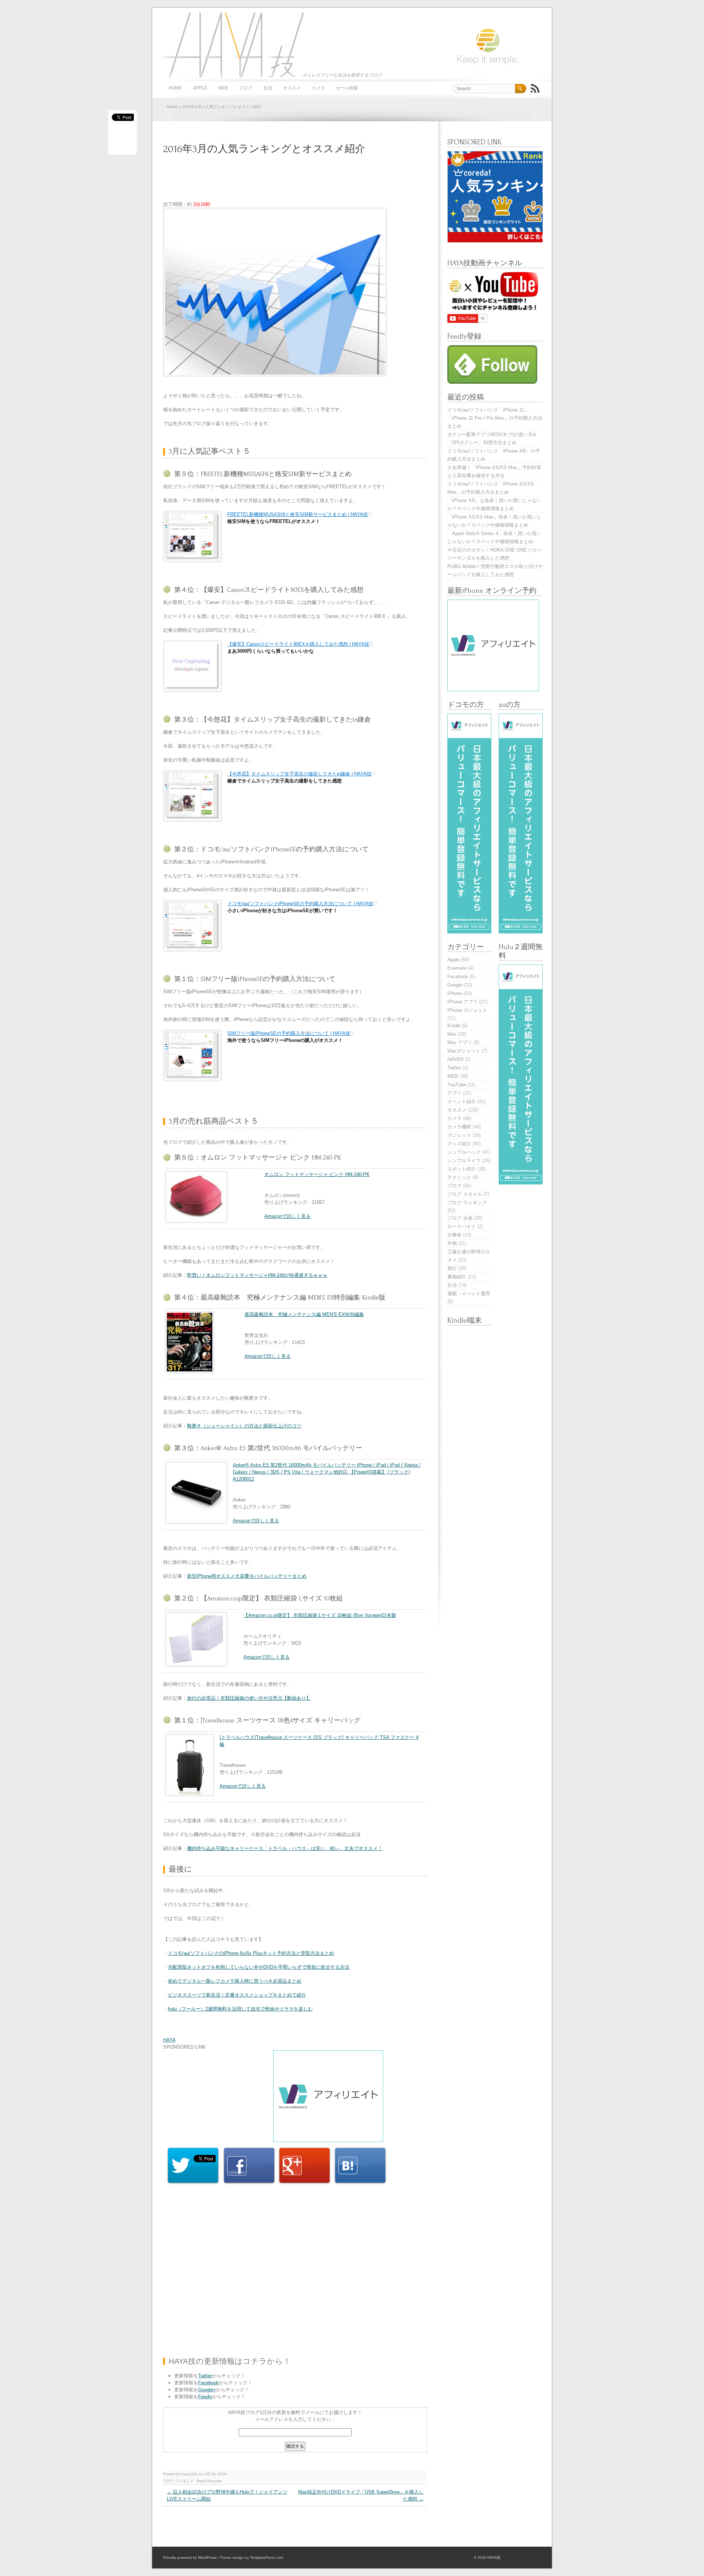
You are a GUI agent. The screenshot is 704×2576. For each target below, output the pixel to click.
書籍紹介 (457, 1277)
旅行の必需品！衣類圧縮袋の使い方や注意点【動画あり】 (249, 1698)
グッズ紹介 (459, 1144)
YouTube (457, 1085)
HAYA (169, 2040)
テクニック (459, 1177)
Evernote (457, 968)
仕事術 (454, 1235)
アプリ (454, 1093)
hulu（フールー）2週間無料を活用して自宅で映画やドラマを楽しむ (240, 2009)
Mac (452, 1034)
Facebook (208, 2383)
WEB (223, 88)
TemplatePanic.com (267, 2557)
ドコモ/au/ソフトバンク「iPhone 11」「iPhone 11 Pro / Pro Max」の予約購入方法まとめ (495, 418)
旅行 (452, 1268)
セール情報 (347, 88)
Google (455, 985)
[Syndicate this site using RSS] (535, 88)
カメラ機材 (459, 1127)
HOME (175, 88)
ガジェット (459, 1135)
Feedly (205, 2397)
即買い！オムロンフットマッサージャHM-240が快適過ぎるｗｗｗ (257, 1275)
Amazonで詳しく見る (287, 1216)
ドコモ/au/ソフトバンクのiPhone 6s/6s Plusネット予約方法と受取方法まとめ (251, 1953)
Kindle (454, 1026)
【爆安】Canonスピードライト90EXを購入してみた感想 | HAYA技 (298, 644)
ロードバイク (462, 1226)
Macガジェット (464, 1051)
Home (172, 107)
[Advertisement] (297, 183)
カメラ (318, 88)
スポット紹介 (462, 1169)
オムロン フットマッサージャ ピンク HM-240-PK (317, 1174)
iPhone (455, 993)
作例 (452, 1243)
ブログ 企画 (460, 1218)
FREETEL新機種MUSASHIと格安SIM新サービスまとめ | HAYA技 (298, 514)
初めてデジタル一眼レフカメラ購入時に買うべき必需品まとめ (235, 1981)
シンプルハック (464, 1152)
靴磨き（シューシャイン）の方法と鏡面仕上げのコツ (244, 1426)
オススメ (292, 88)
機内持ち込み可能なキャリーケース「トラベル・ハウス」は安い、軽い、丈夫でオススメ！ (285, 1848)
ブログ (246, 88)
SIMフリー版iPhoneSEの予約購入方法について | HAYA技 (289, 1033)
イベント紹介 (462, 1101)
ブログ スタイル (465, 1194)
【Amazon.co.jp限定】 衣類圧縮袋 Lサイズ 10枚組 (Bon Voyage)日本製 (320, 1615)
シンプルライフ (464, 1160)
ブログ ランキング (178, 2481)
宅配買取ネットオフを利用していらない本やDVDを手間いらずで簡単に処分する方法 (259, 1967)
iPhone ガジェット (467, 1010)
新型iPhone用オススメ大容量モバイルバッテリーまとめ (247, 1576)
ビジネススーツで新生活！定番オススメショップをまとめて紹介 (237, 1995)
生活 (268, 88)
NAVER (455, 1059)
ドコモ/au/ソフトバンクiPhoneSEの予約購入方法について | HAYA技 (300, 904)
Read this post (209, 2481)
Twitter (205, 2376)
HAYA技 (229, 45)
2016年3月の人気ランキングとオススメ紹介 (264, 149)
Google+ (207, 2390)
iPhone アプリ (463, 1002)
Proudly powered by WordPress (190, 2557)
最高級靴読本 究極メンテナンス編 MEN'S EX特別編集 (304, 1314)
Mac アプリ (460, 1042)
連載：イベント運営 (469, 1293)
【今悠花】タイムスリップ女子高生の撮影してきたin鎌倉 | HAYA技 (299, 774)
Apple (200, 88)
